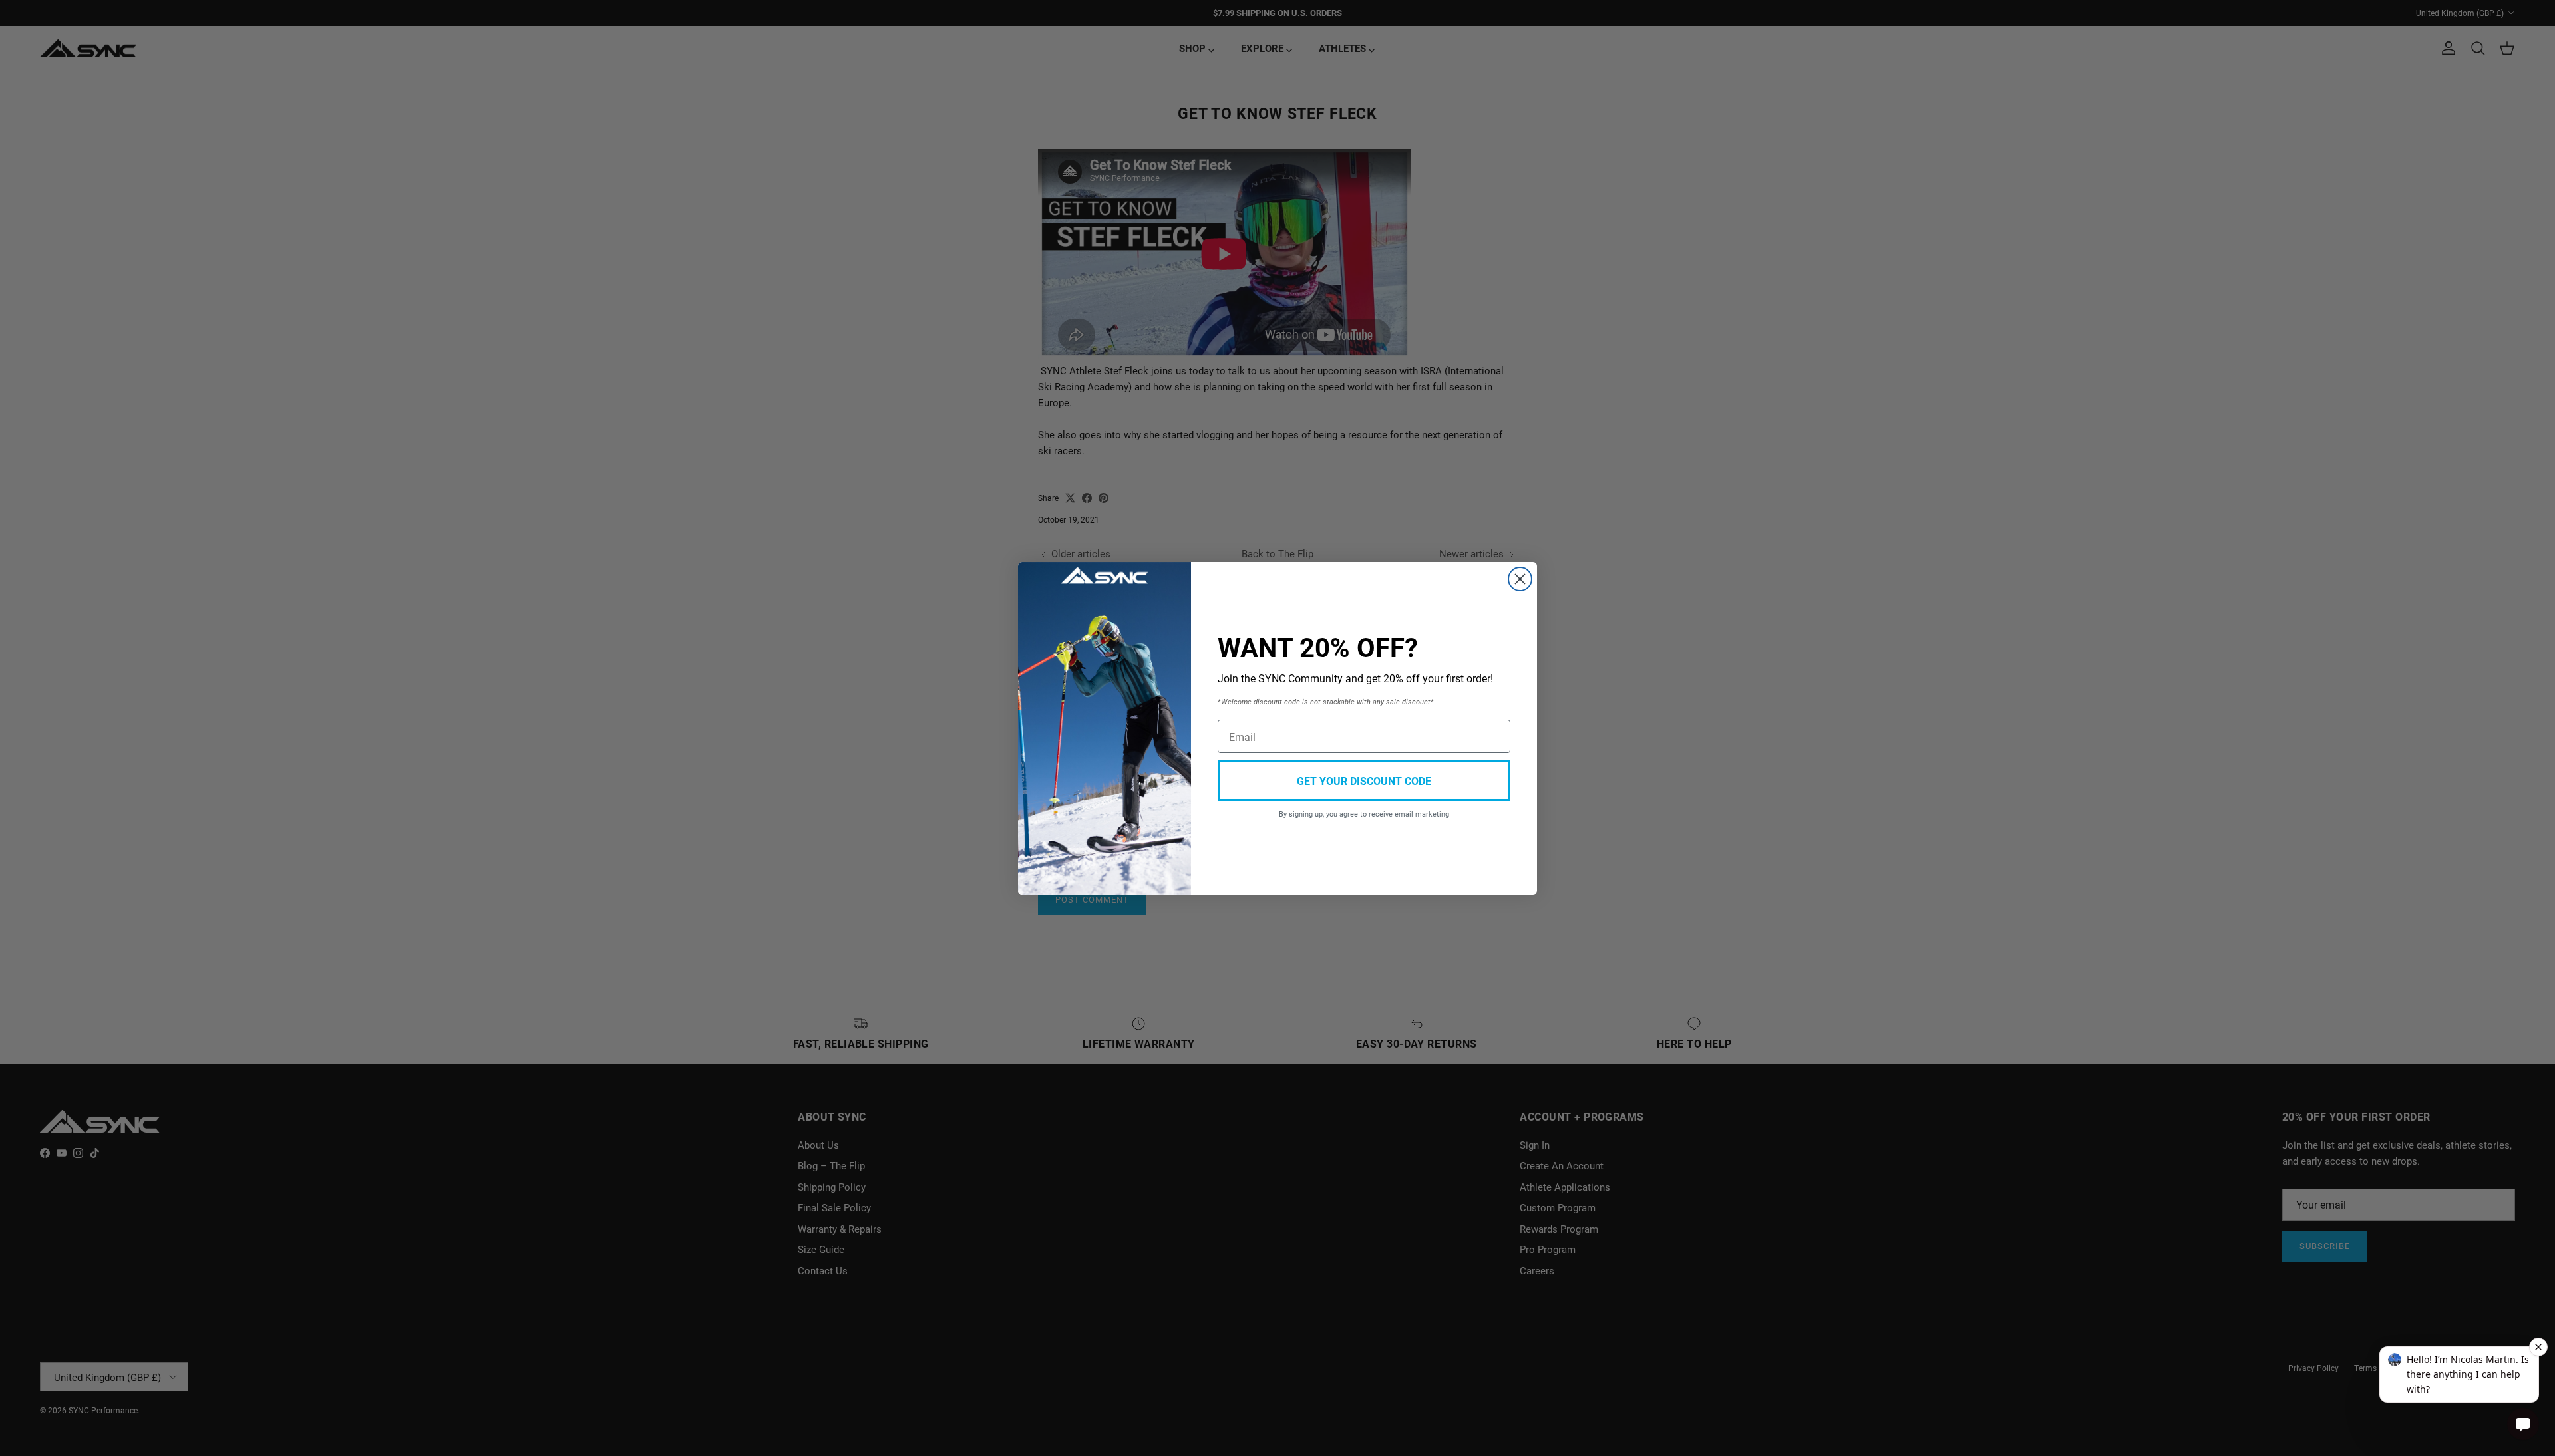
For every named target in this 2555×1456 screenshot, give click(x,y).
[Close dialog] (1520, 579)
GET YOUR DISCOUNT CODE (1364, 781)
